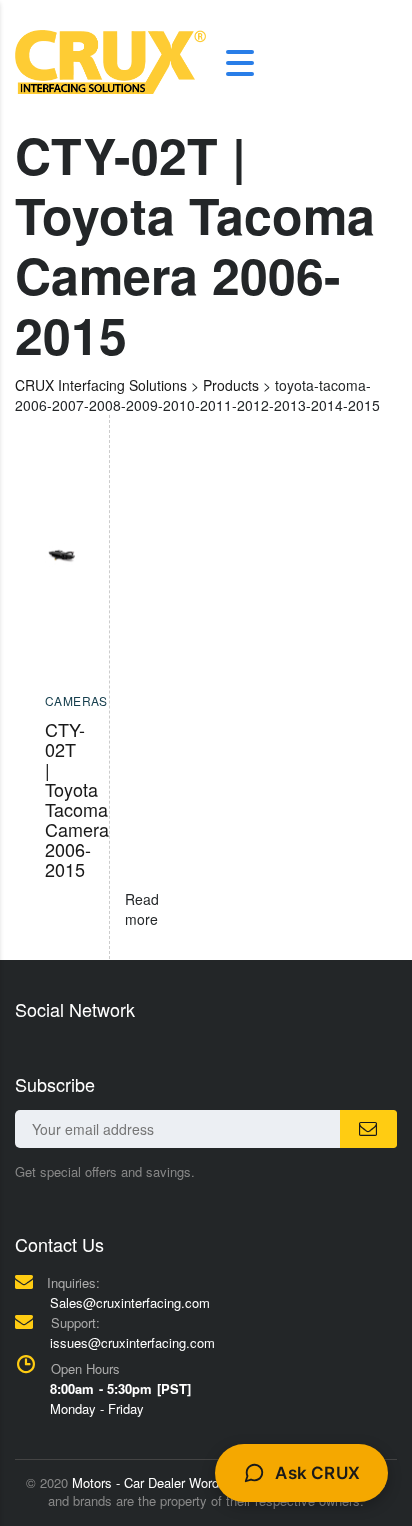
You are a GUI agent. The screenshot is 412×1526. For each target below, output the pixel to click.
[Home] (110, 60)
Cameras (76, 700)
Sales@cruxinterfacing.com (130, 1302)
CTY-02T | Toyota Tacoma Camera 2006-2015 (77, 799)
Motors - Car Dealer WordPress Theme (184, 1482)
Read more (142, 909)
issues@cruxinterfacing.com (132, 1342)
